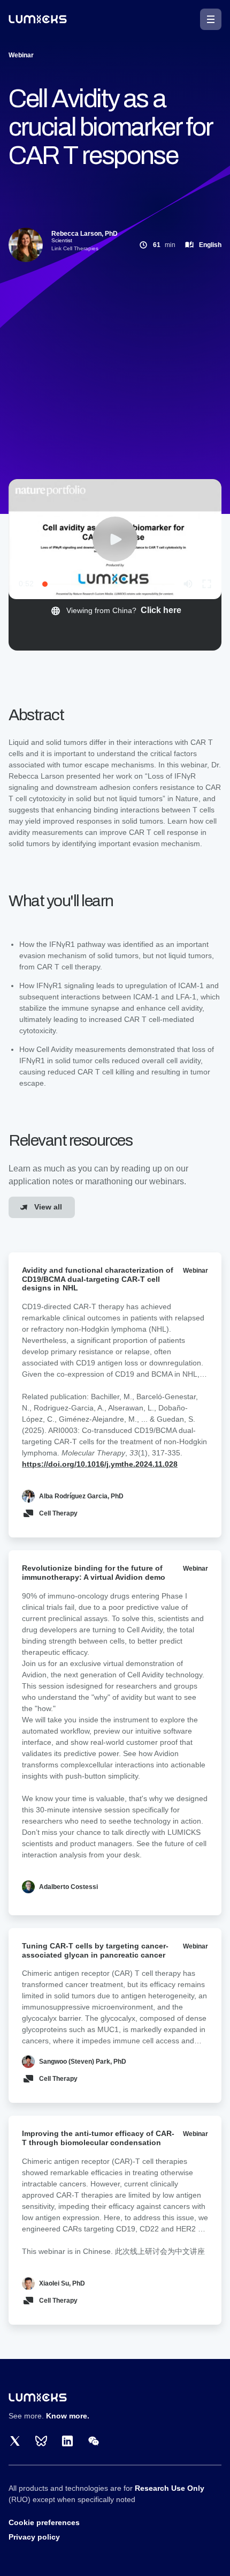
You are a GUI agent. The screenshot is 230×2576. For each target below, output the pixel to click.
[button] (211, 19)
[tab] (115, 611)
